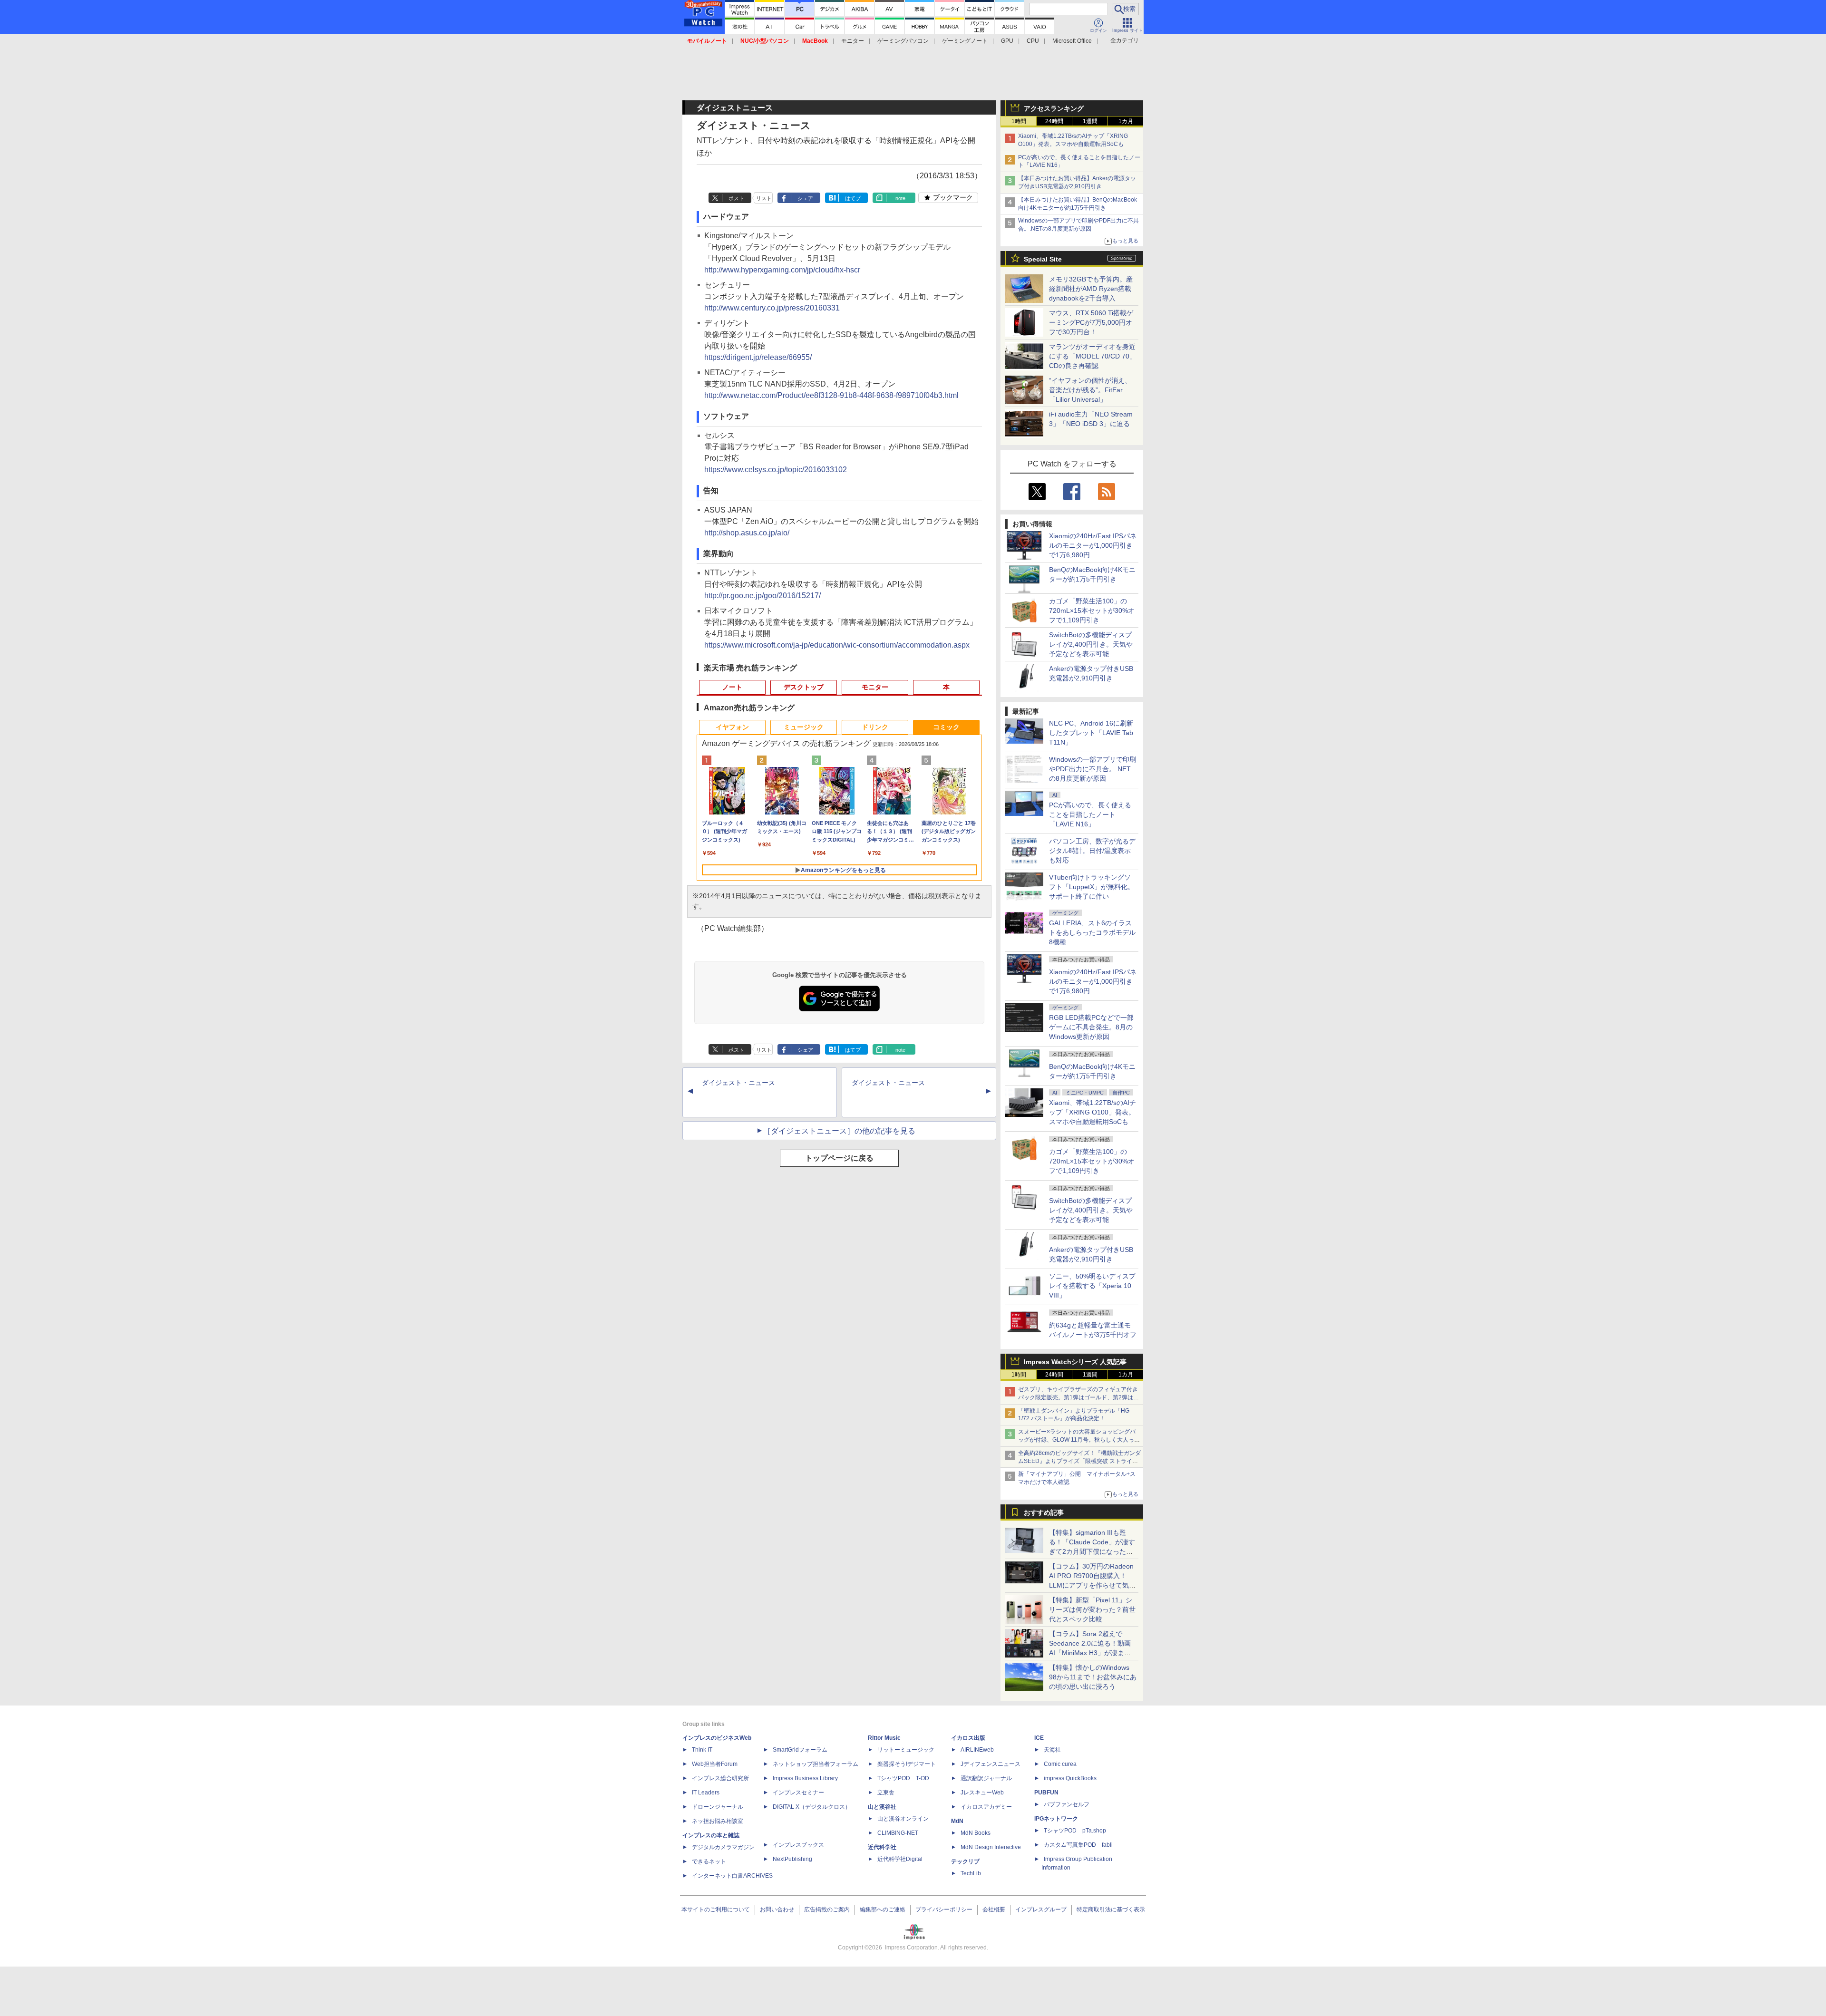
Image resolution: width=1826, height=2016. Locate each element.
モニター (853, 41)
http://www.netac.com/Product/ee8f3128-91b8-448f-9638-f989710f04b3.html (831, 395)
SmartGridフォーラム (800, 1750)
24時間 (1054, 121)
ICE (1039, 1738)
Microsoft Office (1072, 41)
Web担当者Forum (715, 1764)
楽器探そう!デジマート (907, 1764)
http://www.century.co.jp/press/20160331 (772, 308)
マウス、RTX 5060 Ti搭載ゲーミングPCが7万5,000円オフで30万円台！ (1091, 322)
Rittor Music (884, 1738)
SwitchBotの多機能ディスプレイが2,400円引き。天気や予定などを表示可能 (1091, 644)
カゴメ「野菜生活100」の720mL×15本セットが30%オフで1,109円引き (1092, 611)
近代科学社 (882, 1847)
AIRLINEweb (977, 1750)
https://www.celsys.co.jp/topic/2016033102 (776, 470)
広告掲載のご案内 (827, 1909)
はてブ (853, 198)
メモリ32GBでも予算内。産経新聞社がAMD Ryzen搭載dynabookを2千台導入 (1091, 289)
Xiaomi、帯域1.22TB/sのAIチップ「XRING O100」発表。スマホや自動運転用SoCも (1093, 1112)
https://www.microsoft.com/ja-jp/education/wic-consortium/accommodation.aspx (837, 645)
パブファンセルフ (1067, 1804)
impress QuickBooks (1070, 1778)
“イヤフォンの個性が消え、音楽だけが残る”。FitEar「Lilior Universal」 (1090, 390)
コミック (946, 727)
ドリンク (875, 727)
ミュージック (804, 727)
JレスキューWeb (982, 1793)
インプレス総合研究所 (720, 1778)
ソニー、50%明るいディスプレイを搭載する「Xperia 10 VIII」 (1092, 1286)
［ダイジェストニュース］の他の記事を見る (839, 1131)
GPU (1007, 41)
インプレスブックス (798, 1845)
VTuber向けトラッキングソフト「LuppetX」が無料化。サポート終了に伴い (1092, 887)
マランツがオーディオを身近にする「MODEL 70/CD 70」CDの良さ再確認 (1093, 356)
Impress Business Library (805, 1778)
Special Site (1043, 259)
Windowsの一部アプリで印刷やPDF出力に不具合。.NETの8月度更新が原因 (1093, 769)
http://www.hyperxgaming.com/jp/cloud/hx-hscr (782, 270)
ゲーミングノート (965, 41)
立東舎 (886, 1793)
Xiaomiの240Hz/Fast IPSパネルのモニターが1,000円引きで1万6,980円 (1093, 545)
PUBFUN (1046, 1793)
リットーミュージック (906, 1750)
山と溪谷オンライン (903, 1819)
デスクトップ (804, 687)
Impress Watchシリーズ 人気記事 (1075, 1362)
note (900, 198)
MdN (957, 1821)
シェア (805, 198)
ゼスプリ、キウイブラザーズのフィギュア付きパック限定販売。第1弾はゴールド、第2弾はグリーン (1078, 1397)
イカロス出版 (968, 1738)
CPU (1033, 41)
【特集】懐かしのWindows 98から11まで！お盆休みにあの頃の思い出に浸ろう (1093, 1677)
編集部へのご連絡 (883, 1909)
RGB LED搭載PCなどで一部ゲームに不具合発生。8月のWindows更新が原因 (1091, 1027)
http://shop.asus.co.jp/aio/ (747, 533)
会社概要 (994, 1909)
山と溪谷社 (882, 1807)
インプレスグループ (1041, 1909)
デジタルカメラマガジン (723, 1847)
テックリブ (965, 1861)
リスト (764, 198)
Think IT (702, 1750)
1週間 (1090, 121)
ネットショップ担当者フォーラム (816, 1764)
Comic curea (1060, 1764)
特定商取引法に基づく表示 (1111, 1909)
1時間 (1019, 121)
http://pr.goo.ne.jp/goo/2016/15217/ (762, 596)
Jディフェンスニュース (991, 1764)
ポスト (736, 198)
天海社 (1052, 1750)
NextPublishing (792, 1859)
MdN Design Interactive (991, 1847)
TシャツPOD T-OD (903, 1778)
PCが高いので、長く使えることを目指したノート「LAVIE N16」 (1090, 814)
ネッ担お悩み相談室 (718, 1821)
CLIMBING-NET (898, 1833)
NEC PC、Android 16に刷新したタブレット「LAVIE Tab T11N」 (1091, 733)
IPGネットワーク (1056, 1819)
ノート (732, 687)
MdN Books (976, 1833)
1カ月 (1126, 121)
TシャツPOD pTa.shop (1075, 1831)
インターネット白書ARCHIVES (732, 1876)
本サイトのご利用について (716, 1909)
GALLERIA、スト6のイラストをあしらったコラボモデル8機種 (1092, 932)
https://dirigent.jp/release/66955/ (758, 357)
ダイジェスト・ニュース (738, 1083)
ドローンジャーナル (718, 1807)
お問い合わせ (777, 1909)
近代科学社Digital (900, 1859)
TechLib (971, 1873)
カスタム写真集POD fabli (1078, 1845)
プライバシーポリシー (944, 1909)
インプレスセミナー (798, 1793)
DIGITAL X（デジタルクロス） (812, 1807)
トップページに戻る (839, 1158)
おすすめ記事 (1044, 1512)
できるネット (709, 1861)
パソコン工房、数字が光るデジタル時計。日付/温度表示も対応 (1092, 851)
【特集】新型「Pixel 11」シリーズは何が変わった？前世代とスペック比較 (1092, 1609)
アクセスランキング (1054, 108)
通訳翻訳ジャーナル (986, 1778)
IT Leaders (706, 1793)
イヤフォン (732, 727)
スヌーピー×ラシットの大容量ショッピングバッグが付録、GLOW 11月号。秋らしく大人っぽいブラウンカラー (1079, 1440)
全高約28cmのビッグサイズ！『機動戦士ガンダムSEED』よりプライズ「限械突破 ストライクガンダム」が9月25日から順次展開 (1079, 1461)
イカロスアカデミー (986, 1807)
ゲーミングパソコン (903, 41)
